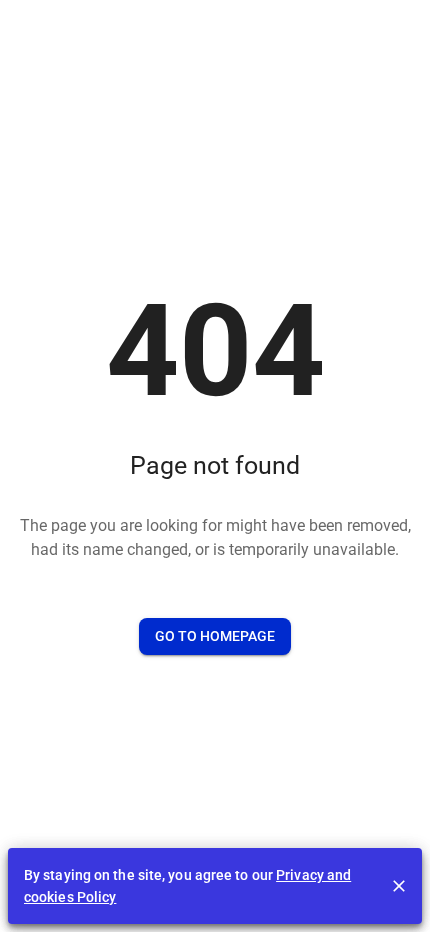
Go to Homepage (215, 636)
